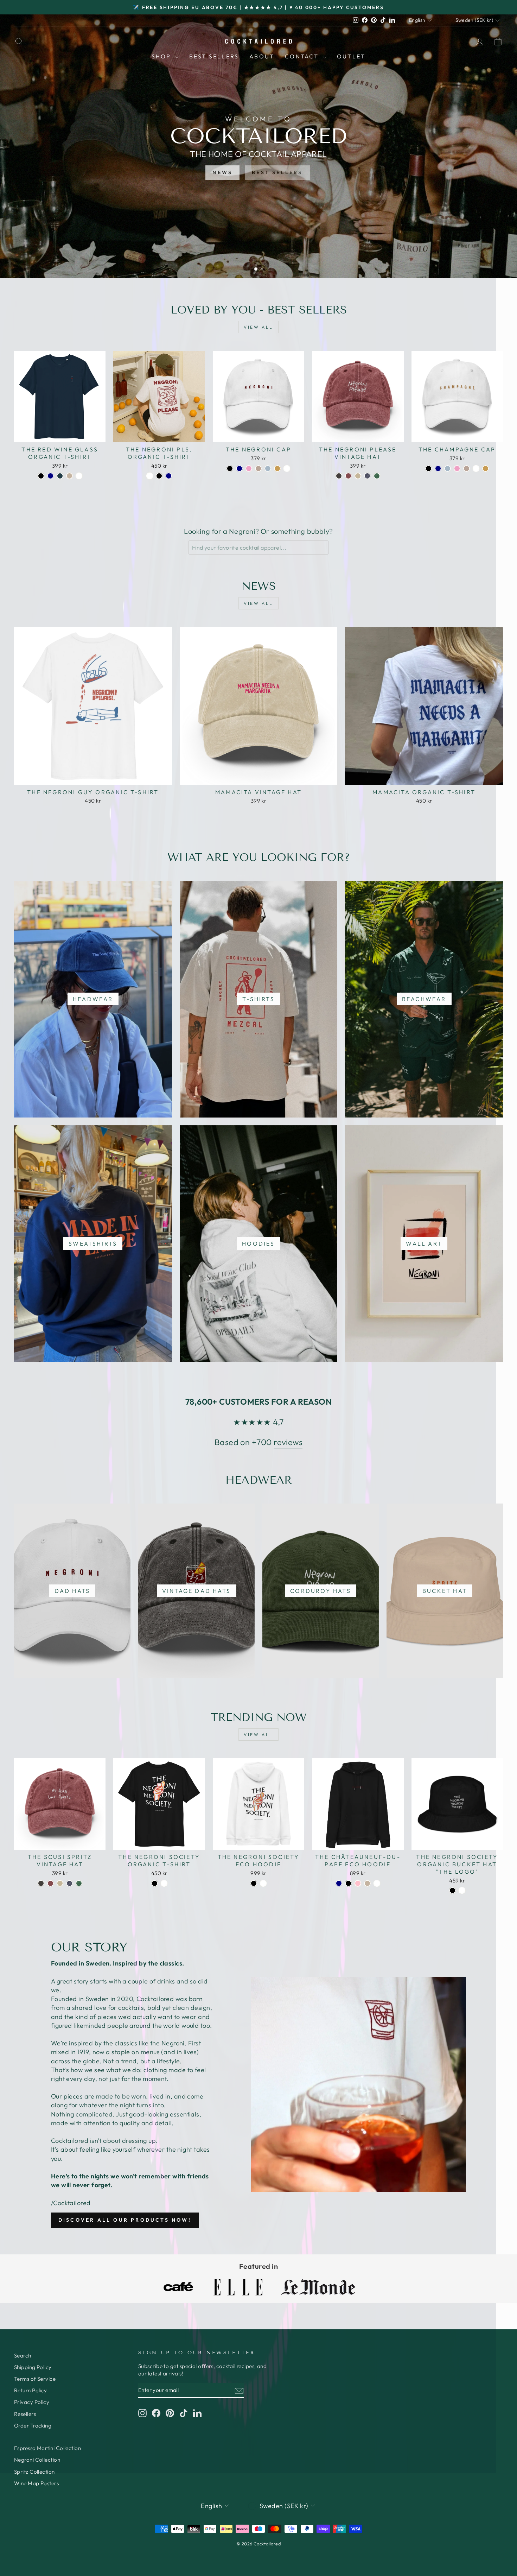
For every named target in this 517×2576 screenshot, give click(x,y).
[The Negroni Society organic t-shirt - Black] (155, 1883)
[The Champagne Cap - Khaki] (486, 469)
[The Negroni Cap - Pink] (249, 469)
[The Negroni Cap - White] (287, 469)
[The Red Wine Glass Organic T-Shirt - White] (79, 476)
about (262, 56)
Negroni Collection (37, 2460)
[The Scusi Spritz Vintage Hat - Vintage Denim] (69, 1883)
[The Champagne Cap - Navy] (438, 469)
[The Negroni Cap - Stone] (258, 469)
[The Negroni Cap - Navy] (239, 469)
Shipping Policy (33, 2367)
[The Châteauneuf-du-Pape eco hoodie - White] (377, 1883)
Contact (303, 56)
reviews (288, 1442)
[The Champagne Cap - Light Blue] (448, 469)
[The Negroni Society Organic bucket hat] (452, 1890)
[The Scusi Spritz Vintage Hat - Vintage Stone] (60, 1883)
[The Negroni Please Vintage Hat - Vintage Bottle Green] (377, 476)
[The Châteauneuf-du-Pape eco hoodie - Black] (348, 1883)
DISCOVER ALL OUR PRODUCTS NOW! (125, 2220)
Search (23, 2356)
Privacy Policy (32, 2402)
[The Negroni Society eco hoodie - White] (263, 1883)
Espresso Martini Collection (47, 2448)
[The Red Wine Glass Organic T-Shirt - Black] (41, 476)
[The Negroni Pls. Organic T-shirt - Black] (159, 476)
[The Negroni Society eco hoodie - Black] (254, 1883)
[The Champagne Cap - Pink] (457, 469)
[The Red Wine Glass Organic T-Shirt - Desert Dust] (69, 476)
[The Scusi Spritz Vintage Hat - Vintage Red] (50, 1883)
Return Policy (31, 2390)
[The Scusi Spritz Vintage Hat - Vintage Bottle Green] (79, 1883)
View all (258, 327)
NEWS (222, 172)
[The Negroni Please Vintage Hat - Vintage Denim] (367, 476)
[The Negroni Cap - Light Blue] (268, 469)
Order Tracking (33, 2426)
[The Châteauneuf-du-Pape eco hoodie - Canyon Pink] (358, 1883)
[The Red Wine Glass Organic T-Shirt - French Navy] (50, 476)
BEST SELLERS (277, 172)
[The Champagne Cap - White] (476, 469)
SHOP (162, 56)
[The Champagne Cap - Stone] (467, 469)
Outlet (351, 56)
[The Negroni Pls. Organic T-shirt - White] (150, 476)
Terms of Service (35, 2379)
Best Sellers (214, 56)
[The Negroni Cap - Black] (230, 469)
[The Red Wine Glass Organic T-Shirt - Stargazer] (60, 476)
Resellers (25, 2414)
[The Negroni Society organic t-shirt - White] (164, 1883)
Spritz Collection (34, 2472)
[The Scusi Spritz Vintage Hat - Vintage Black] (41, 1883)
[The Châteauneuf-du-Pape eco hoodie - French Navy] (339, 1883)
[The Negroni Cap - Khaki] (277, 469)
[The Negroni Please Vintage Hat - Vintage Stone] (358, 476)
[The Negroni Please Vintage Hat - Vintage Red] (348, 476)
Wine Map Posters (36, 2483)
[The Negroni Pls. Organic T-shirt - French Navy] (169, 476)
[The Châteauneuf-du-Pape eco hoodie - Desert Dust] (367, 1883)
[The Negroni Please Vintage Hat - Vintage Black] (339, 476)
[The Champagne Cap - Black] (429, 469)
